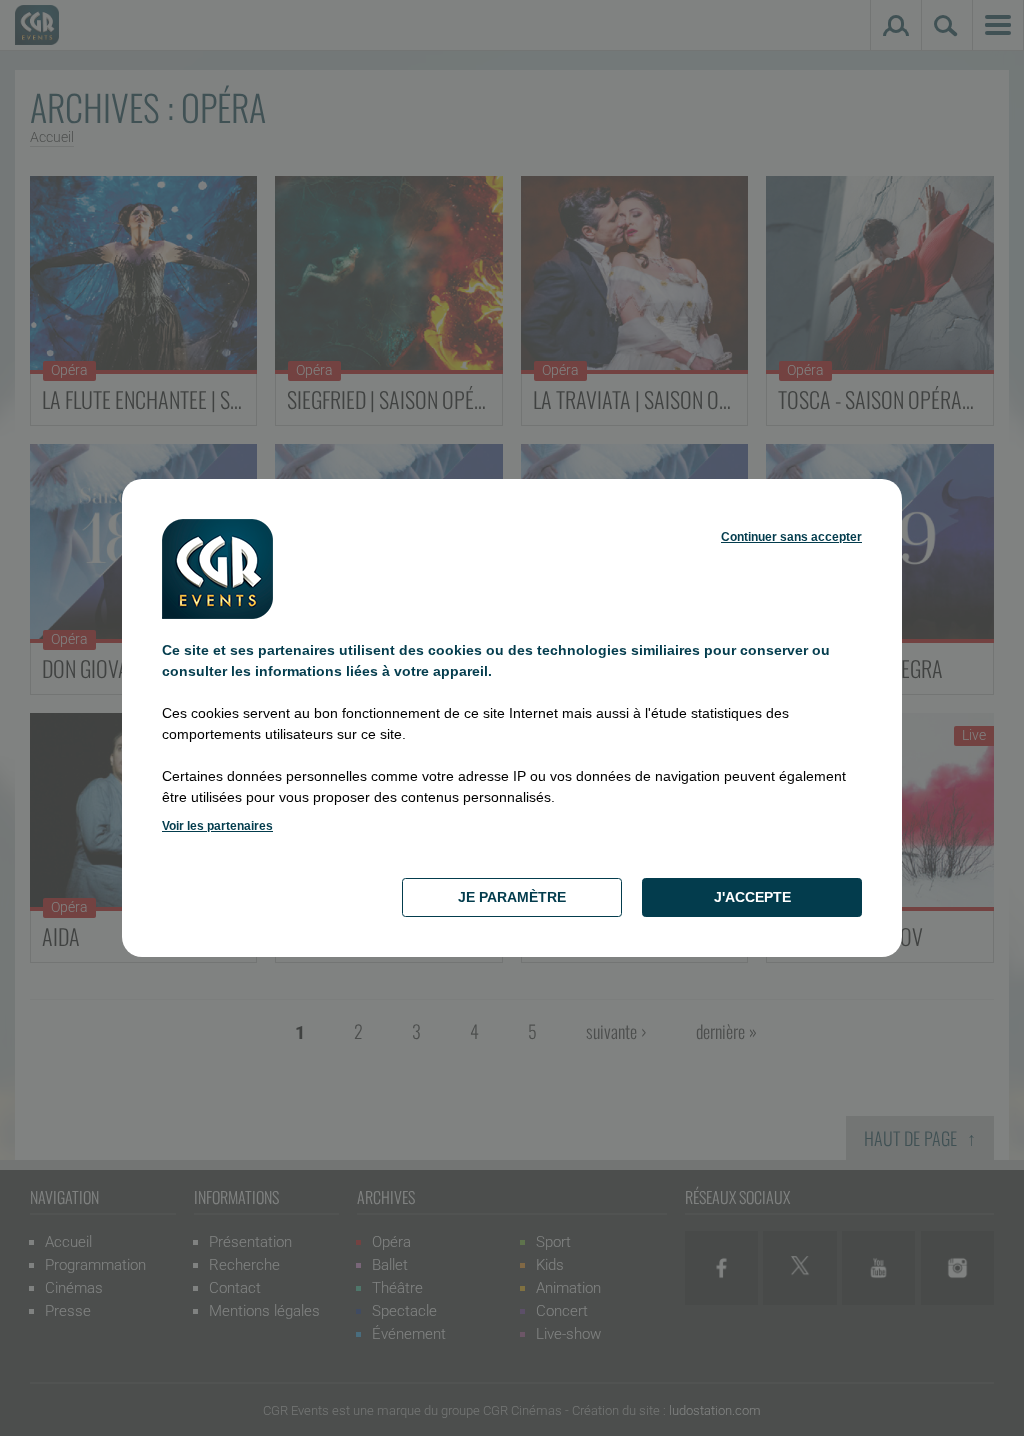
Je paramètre (512, 897)
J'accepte (752, 897)
